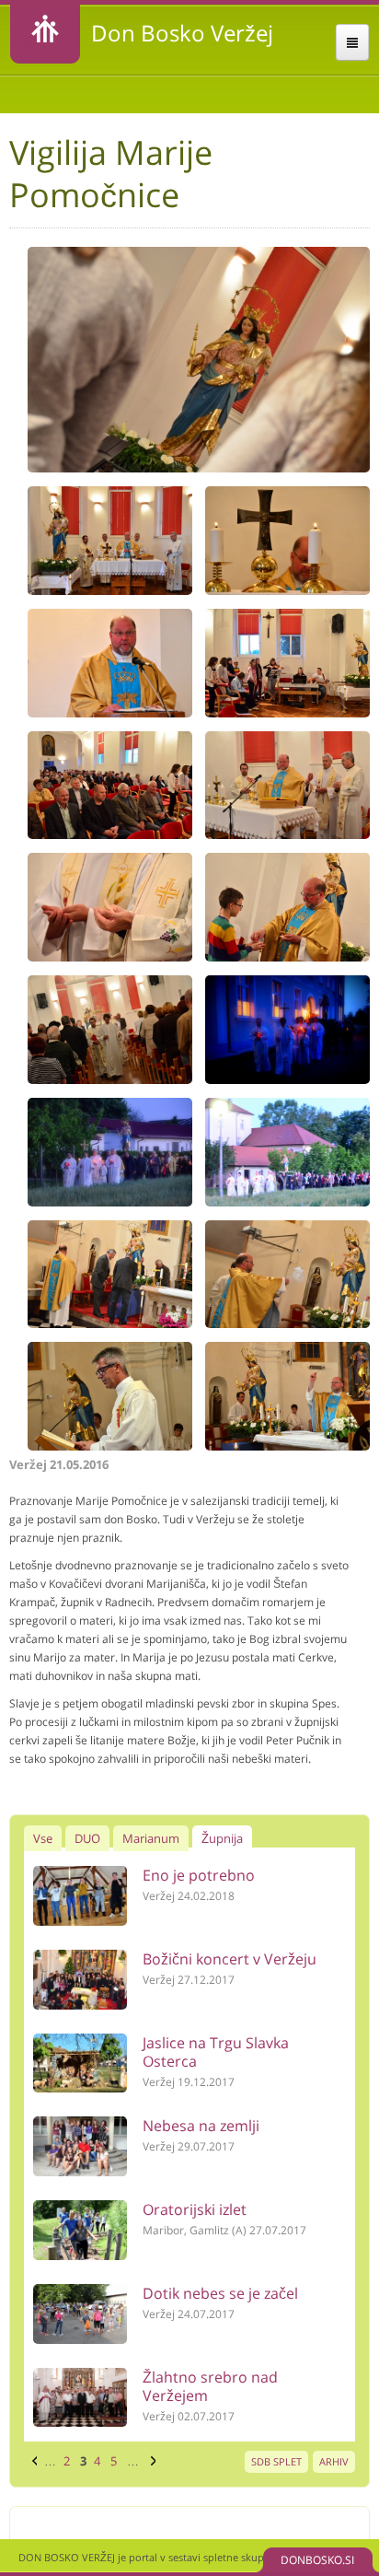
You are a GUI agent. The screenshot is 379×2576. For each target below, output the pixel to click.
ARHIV (334, 2461)
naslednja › (151, 2461)
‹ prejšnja (32, 2461)
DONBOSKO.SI (317, 2560)
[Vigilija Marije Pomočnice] (198, 468)
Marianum (151, 1838)
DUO (87, 1838)
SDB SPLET (276, 2461)
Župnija (222, 1838)
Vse (43, 1838)
